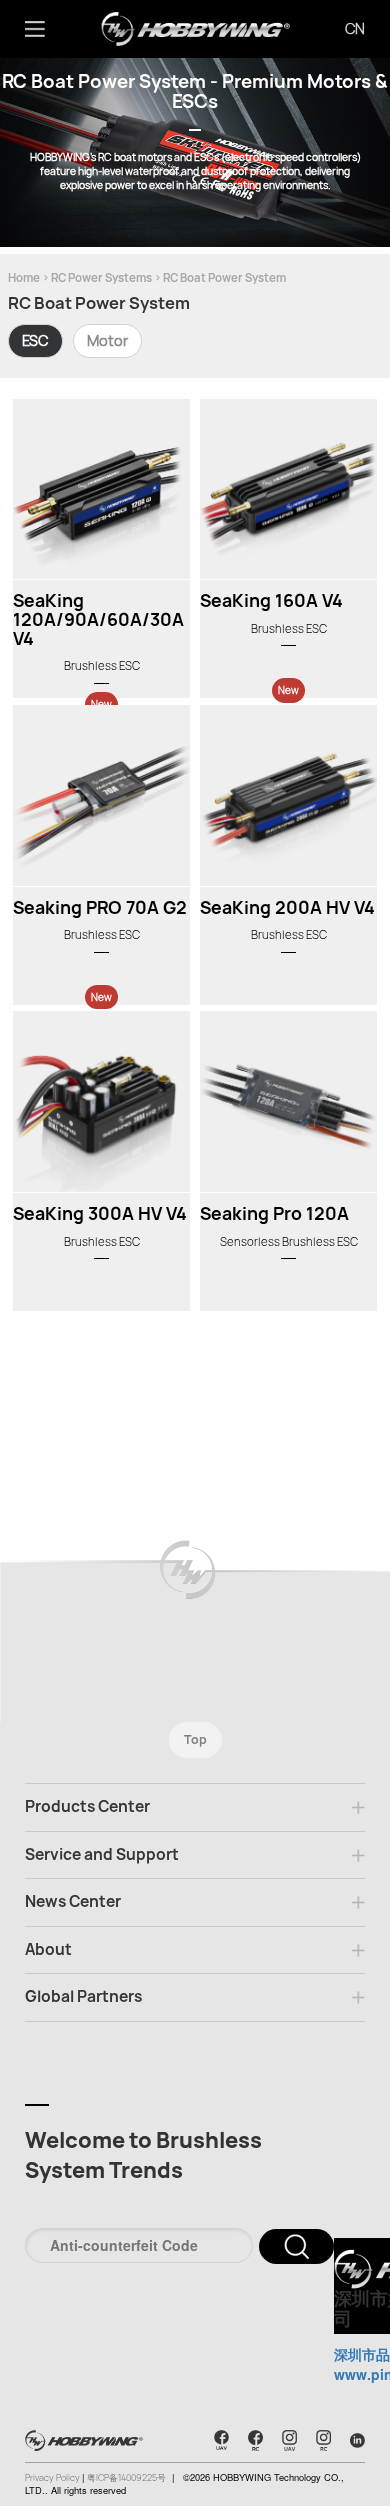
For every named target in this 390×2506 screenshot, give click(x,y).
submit (296, 2246)
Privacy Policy (53, 2478)
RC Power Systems (101, 277)
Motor (107, 340)
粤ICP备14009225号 (126, 2478)
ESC (35, 340)
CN (355, 28)
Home (24, 277)
